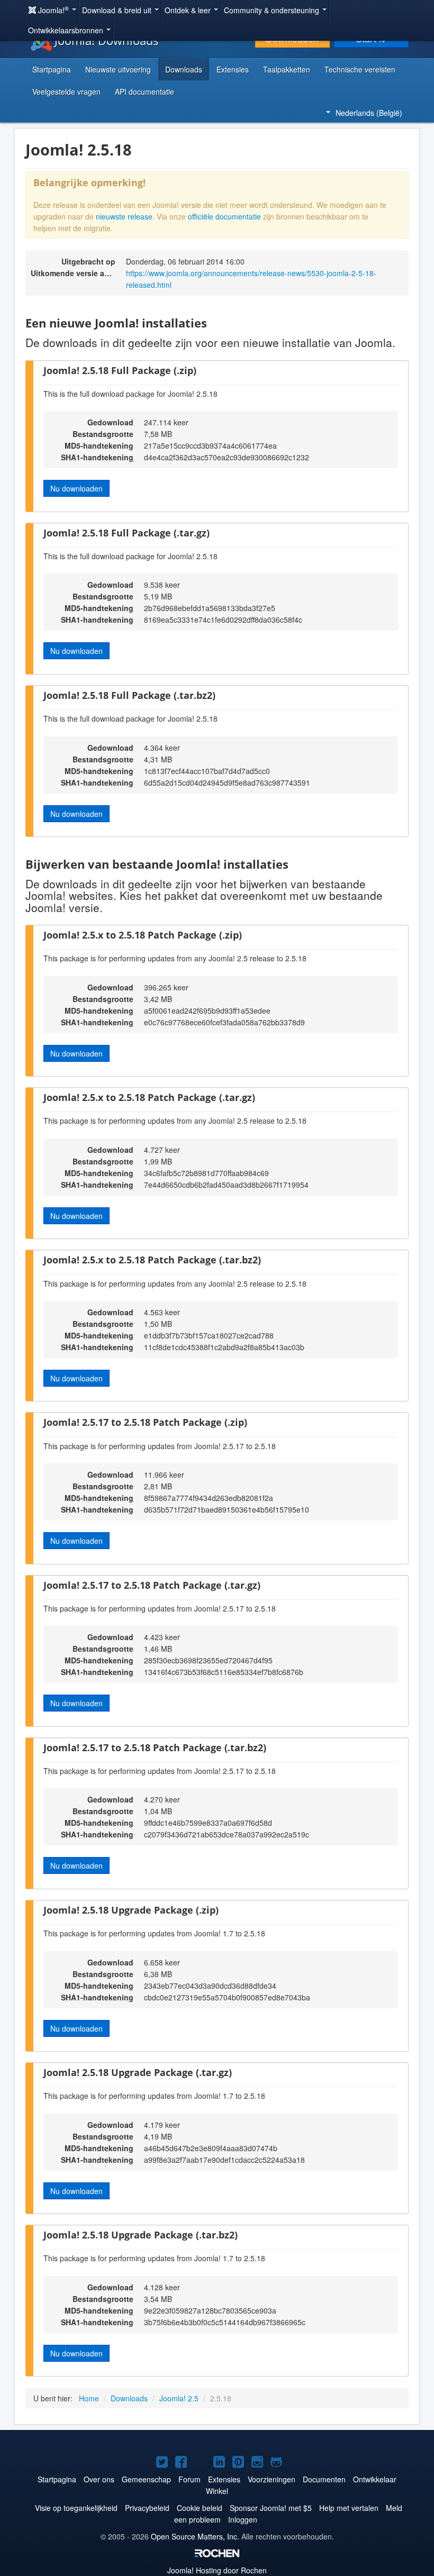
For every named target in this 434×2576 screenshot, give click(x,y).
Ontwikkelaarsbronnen (67, 30)
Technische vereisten (360, 69)
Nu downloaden (76, 488)
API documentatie (144, 92)
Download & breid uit (118, 10)
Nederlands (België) (369, 113)
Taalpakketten (287, 69)
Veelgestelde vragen (66, 92)
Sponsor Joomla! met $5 (271, 2508)
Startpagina (52, 69)
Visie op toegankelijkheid (76, 2508)
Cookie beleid (200, 2508)
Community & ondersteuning (273, 10)
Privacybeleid (147, 2508)
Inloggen (243, 2519)
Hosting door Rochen (217, 2570)
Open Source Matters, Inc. (195, 2536)
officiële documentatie (224, 216)
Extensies (233, 69)
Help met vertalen (349, 2508)
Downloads (184, 69)
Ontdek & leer (189, 10)
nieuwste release (124, 216)
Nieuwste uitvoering (118, 69)
